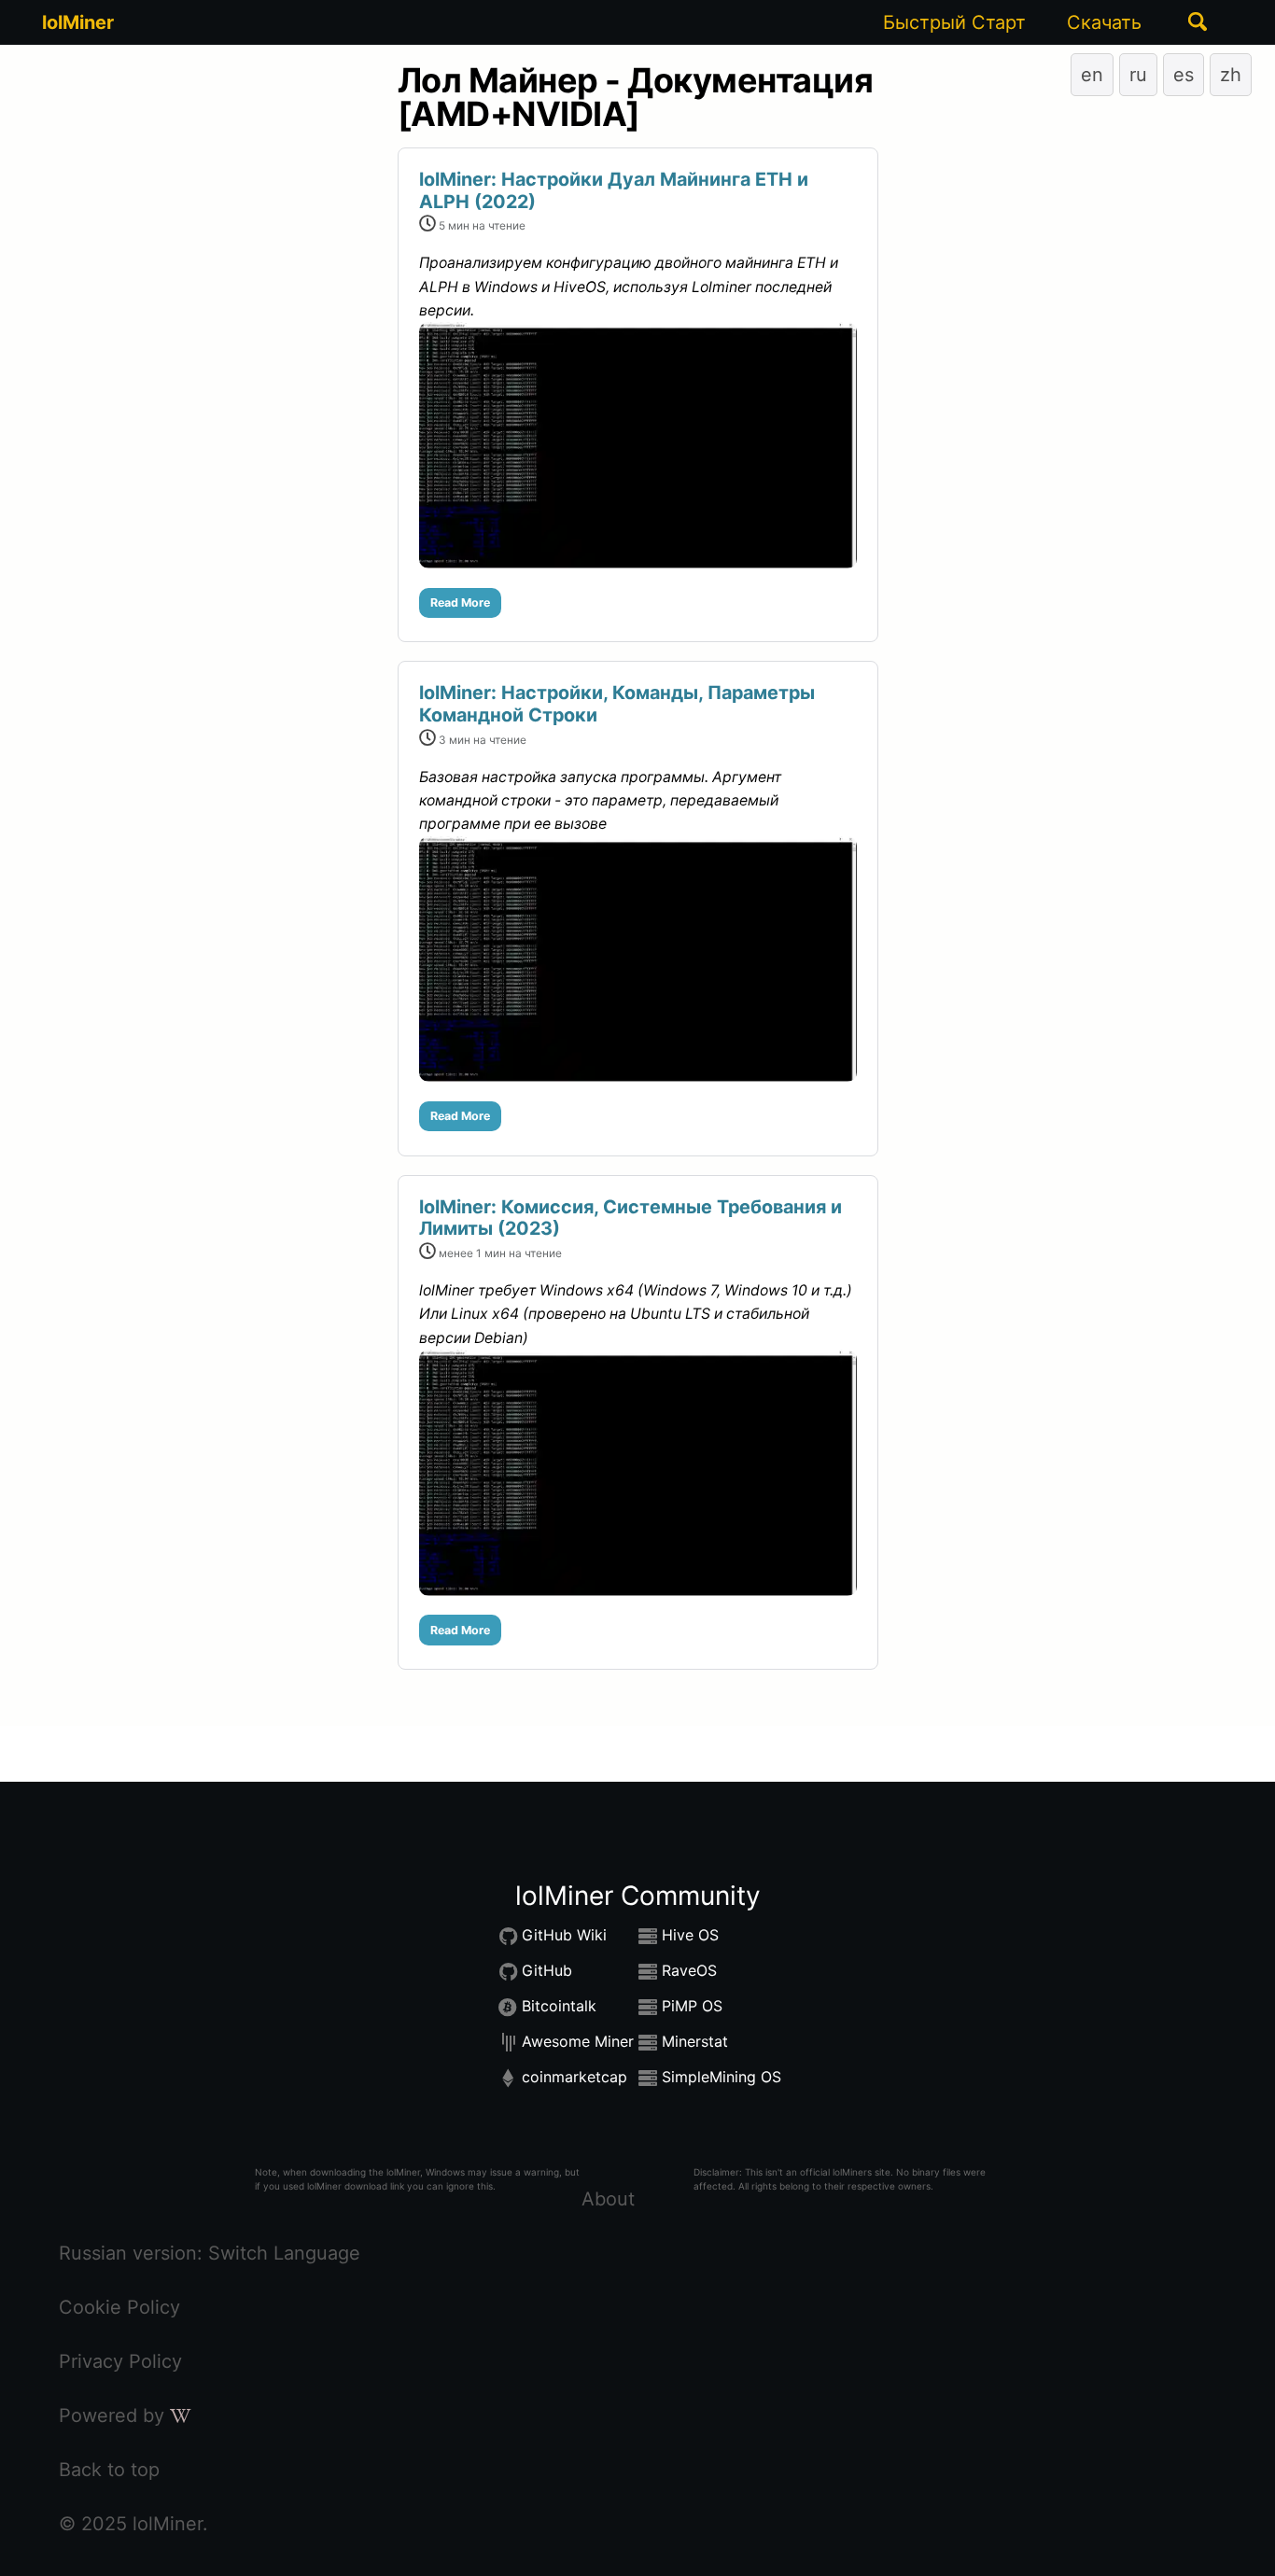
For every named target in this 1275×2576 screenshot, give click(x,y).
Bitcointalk (559, 2006)
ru (1138, 75)
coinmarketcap (574, 2077)
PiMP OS (692, 2006)
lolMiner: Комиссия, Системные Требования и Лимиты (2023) (630, 1218)
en (1092, 75)
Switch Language (284, 2253)
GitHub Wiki (564, 1935)
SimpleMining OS (722, 2077)
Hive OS (690, 1935)
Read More (460, 602)
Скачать (1104, 22)
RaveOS (689, 1970)
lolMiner (78, 22)
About (608, 2199)
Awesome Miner (578, 2041)
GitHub (547, 1970)
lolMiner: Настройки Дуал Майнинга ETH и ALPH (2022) (614, 190)
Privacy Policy (120, 2361)
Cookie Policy (119, 2307)
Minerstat (695, 2041)
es (1184, 75)
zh (1231, 75)
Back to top (109, 2470)
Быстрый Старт (954, 22)
